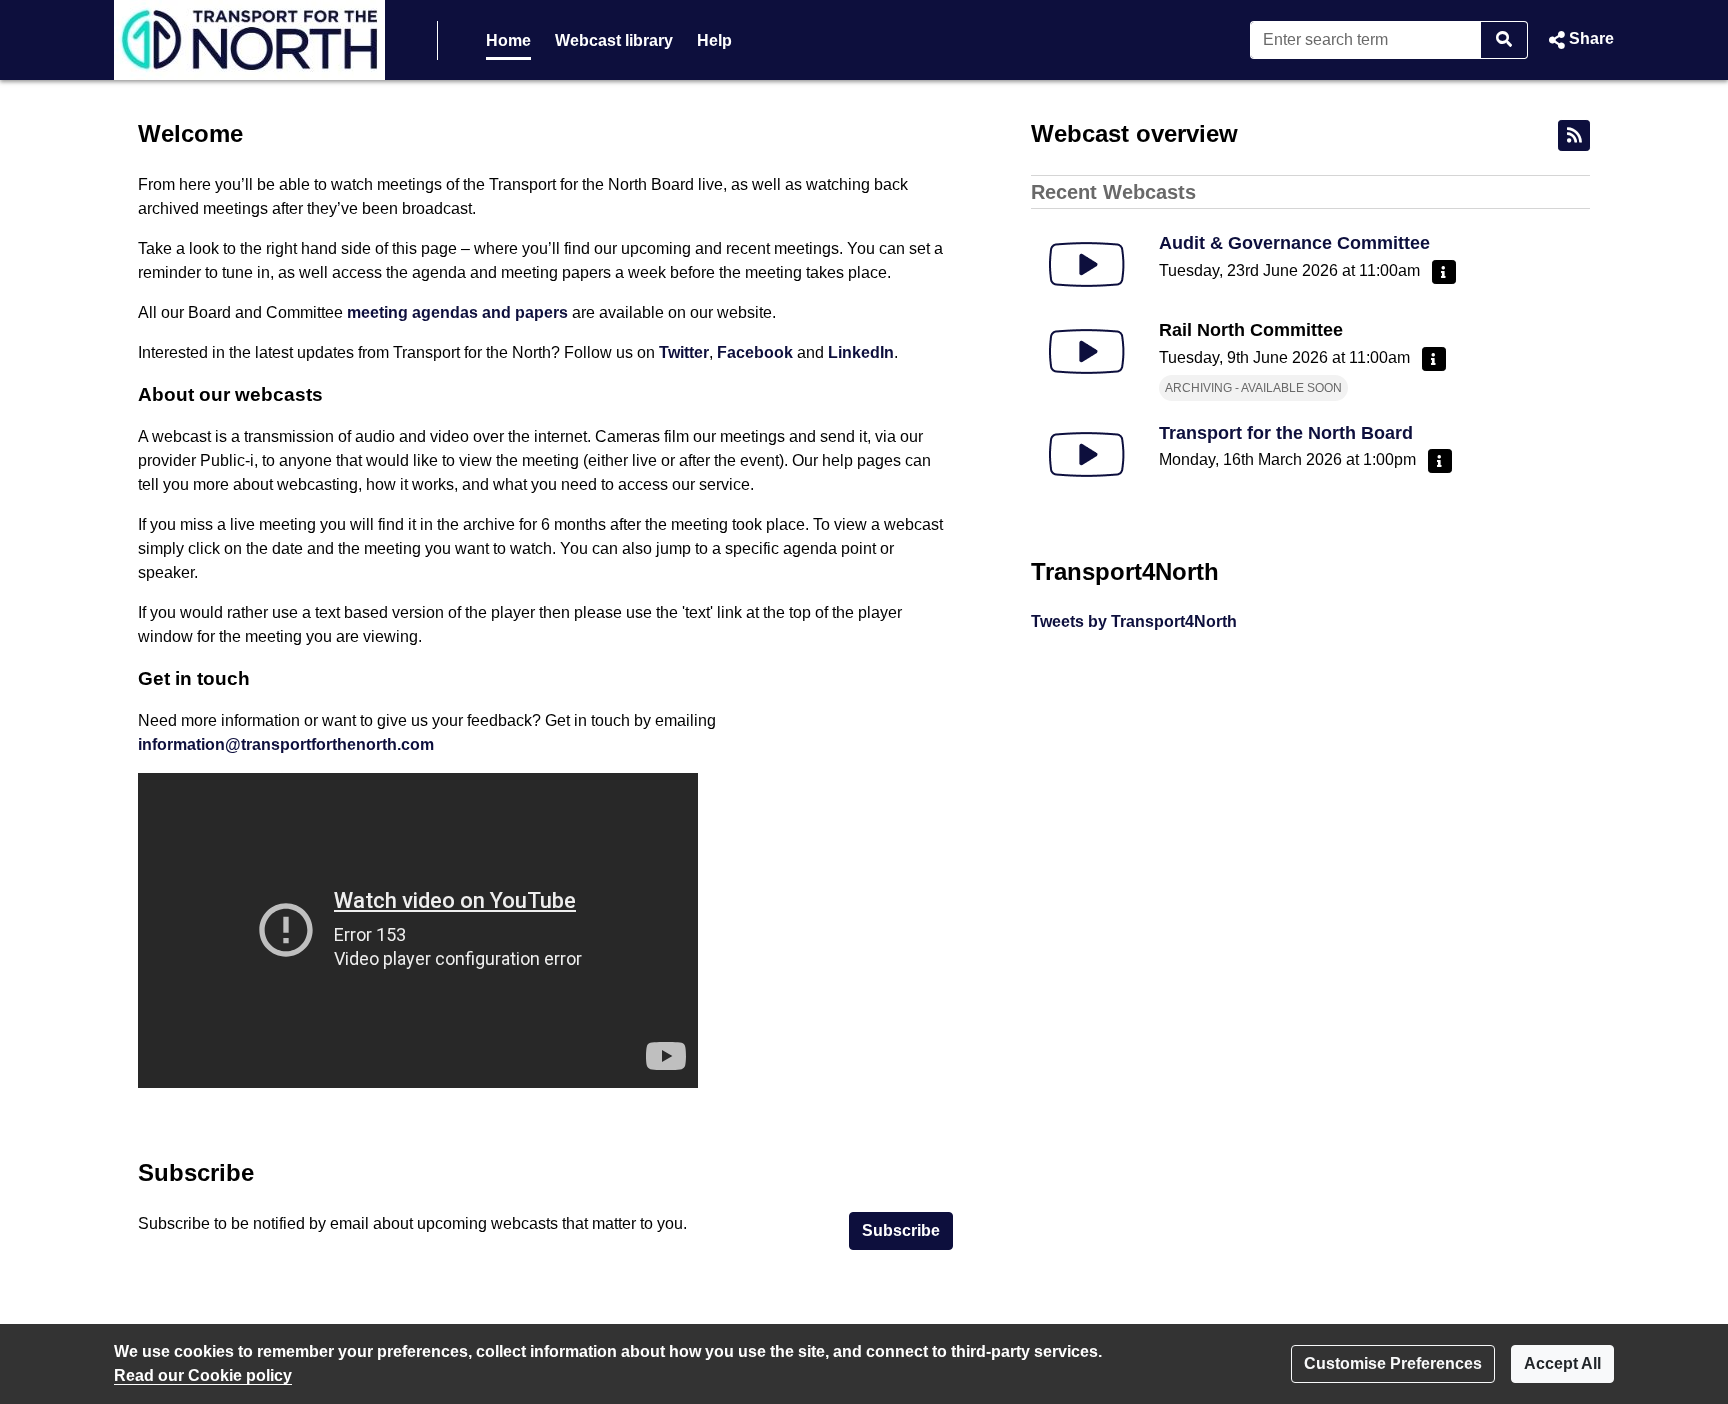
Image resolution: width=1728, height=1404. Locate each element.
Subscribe (901, 1230)
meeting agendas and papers (457, 312)
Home (508, 40)
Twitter (684, 352)
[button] (1579, 40)
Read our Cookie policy (203, 1375)
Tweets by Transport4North (1134, 621)
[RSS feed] (1574, 135)
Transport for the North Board (1286, 433)
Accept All (1562, 1363)
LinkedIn (861, 352)
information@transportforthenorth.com (286, 744)
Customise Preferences (1393, 1363)
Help (714, 40)
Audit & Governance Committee (1294, 243)
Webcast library (614, 40)
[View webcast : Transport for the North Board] (1087, 454)
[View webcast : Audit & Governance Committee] (1087, 264)
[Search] (1504, 40)
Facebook (755, 352)
